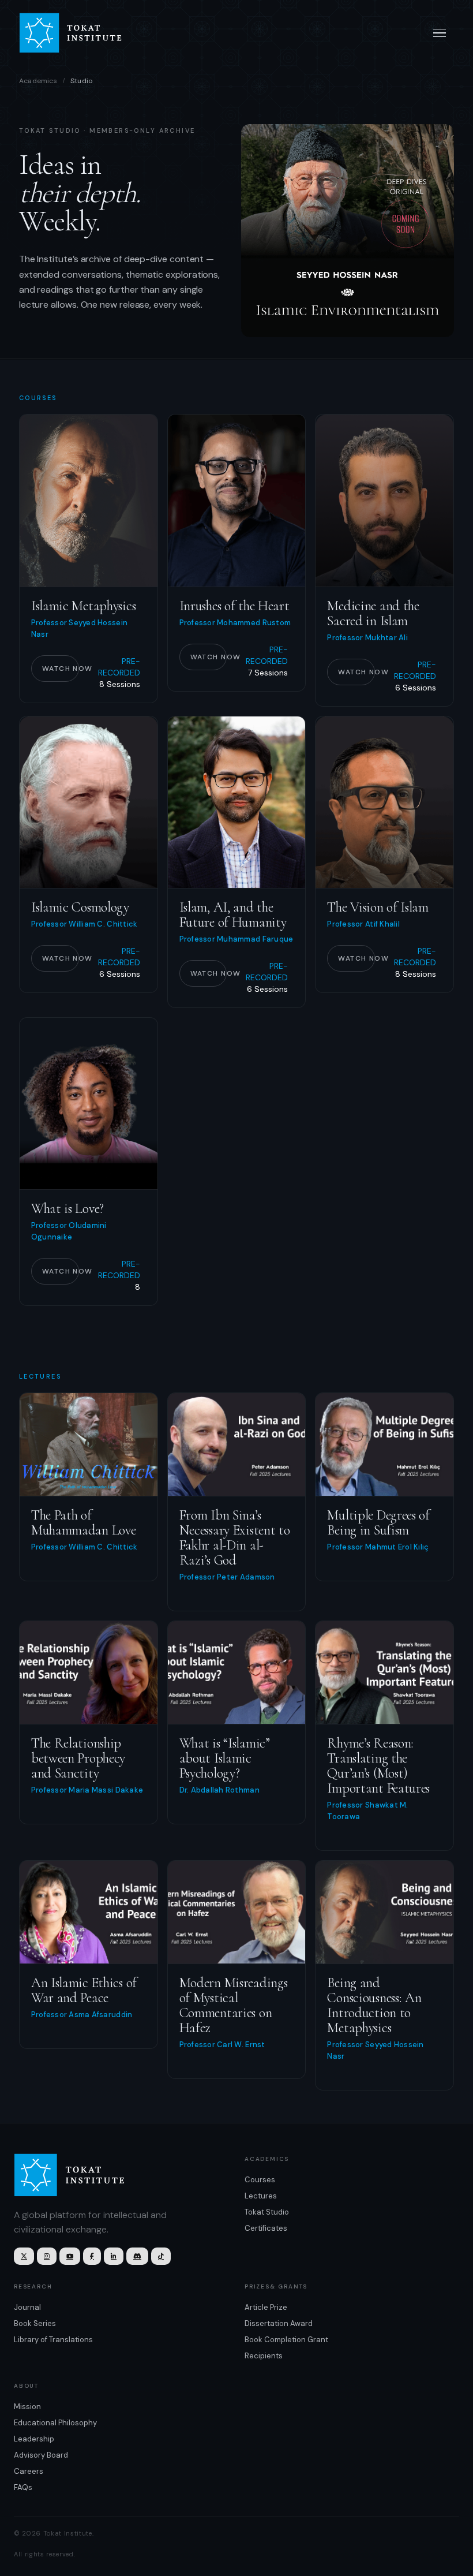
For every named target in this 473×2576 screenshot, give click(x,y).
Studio (81, 81)
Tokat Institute (77, 33)
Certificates (266, 2228)
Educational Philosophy (55, 2423)
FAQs (23, 2487)
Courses (260, 2180)
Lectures (261, 2196)
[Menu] (440, 33)
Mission (27, 2407)
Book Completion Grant (286, 2340)
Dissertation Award (279, 2323)
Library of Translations (53, 2340)
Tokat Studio (267, 2212)
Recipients (264, 2356)
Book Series (35, 2323)
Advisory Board (41, 2455)
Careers (29, 2471)
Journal (27, 2307)
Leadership (34, 2439)
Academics (38, 81)
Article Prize (266, 2307)
